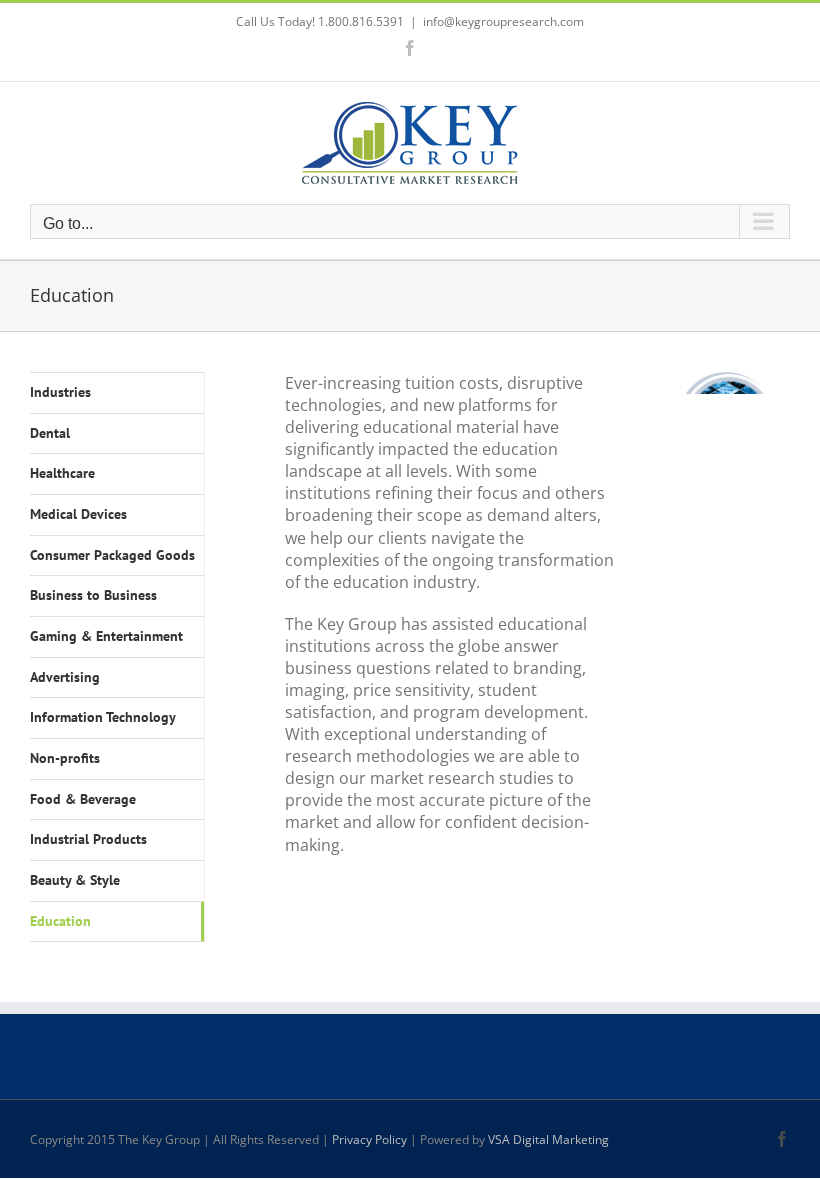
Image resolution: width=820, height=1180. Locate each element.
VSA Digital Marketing (548, 1139)
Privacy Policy (369, 1139)
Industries (60, 392)
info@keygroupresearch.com (503, 21)
